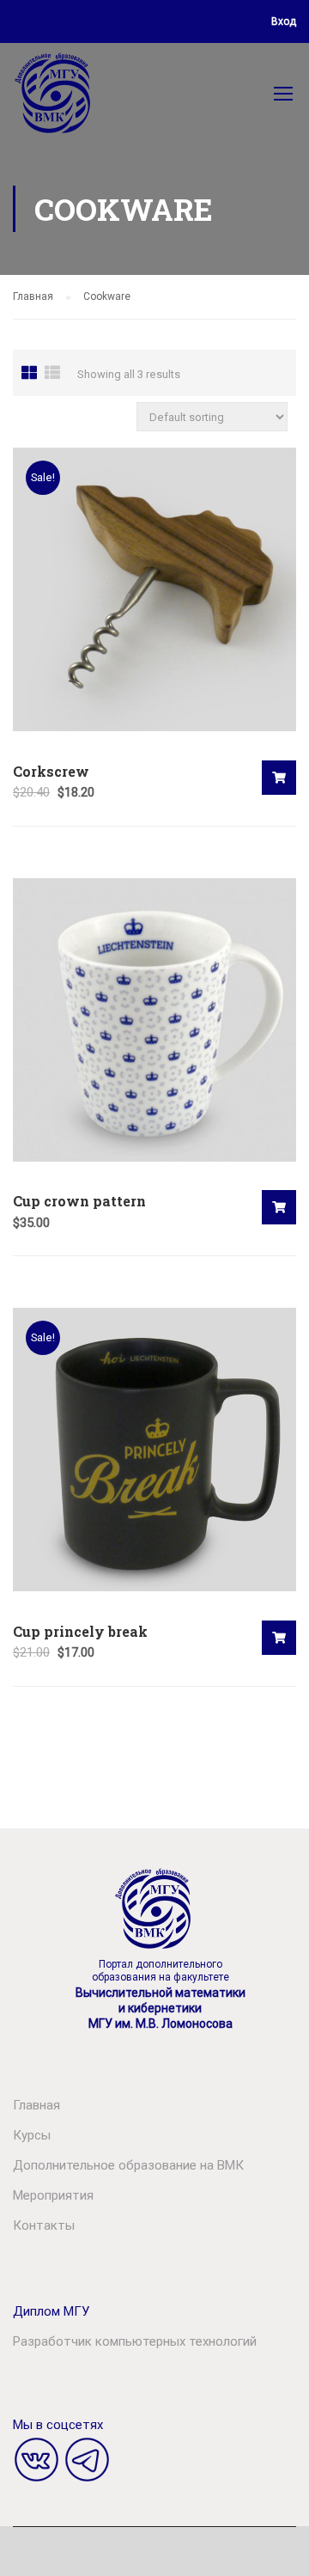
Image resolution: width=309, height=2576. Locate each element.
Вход (284, 21)
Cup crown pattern (79, 1201)
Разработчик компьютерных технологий (135, 2341)
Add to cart (279, 778)
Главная (33, 296)
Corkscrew (51, 771)
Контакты (44, 2225)
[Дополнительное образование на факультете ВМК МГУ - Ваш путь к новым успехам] (54, 97)
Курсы (32, 2135)
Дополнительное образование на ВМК (128, 2165)
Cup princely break (80, 1631)
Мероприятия (53, 2195)
